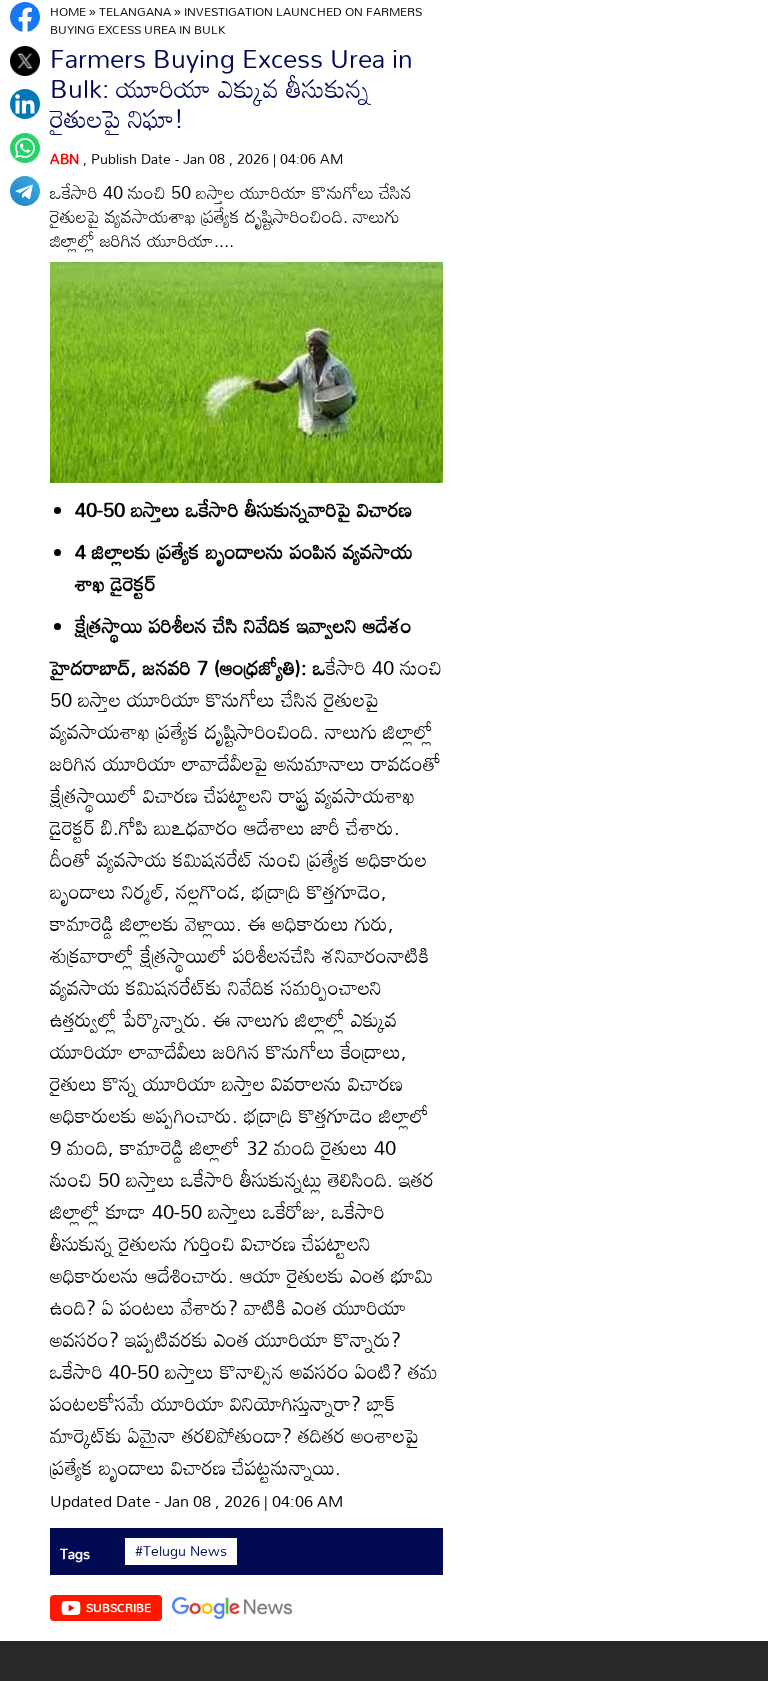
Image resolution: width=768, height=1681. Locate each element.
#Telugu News (181, 1551)
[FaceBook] (25, 17)
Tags (75, 1553)
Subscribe (118, 1607)
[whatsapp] (25, 148)
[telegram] (25, 191)
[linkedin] (25, 104)
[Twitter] (25, 61)
